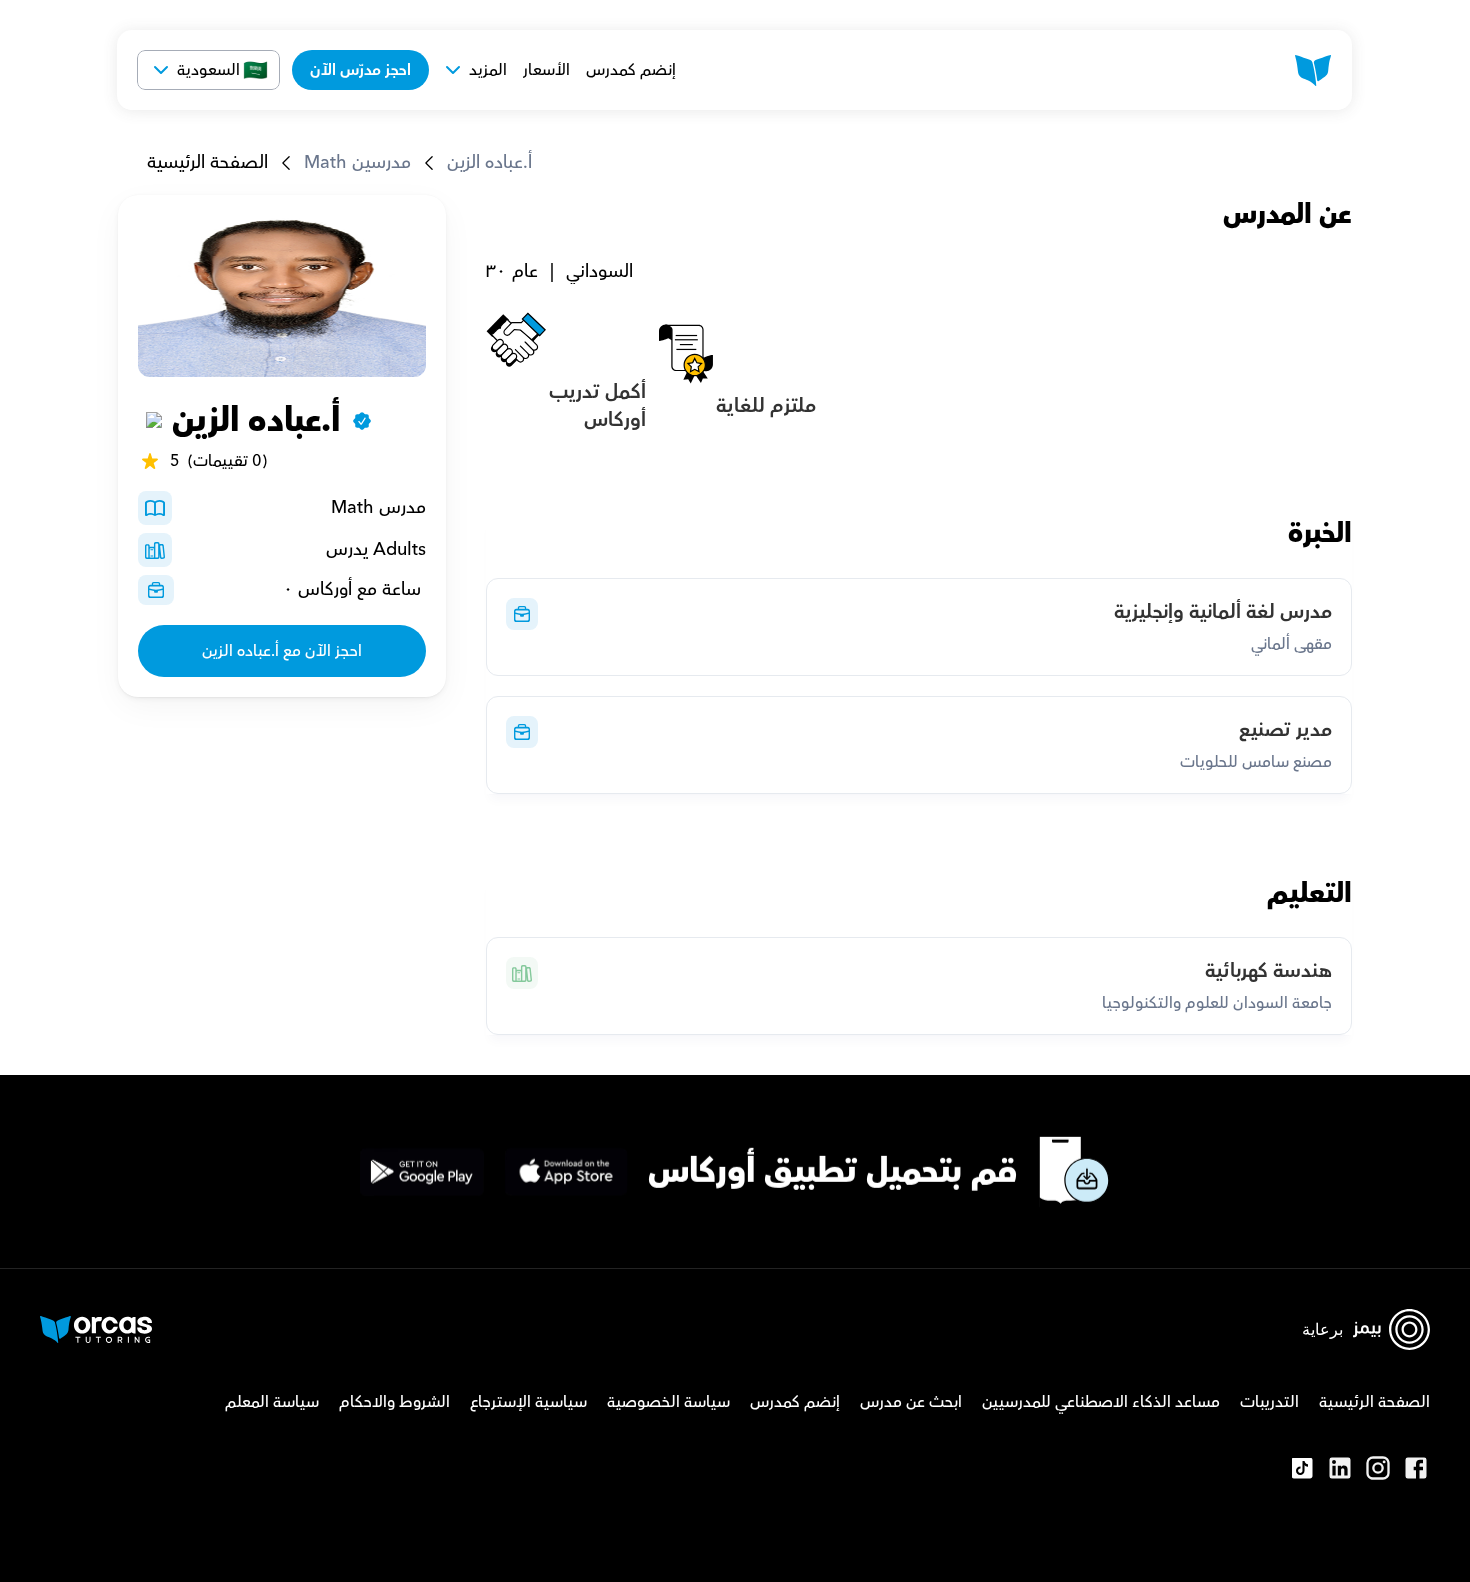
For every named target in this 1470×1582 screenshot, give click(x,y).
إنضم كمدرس (631, 70)
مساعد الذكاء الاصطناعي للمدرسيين (1101, 1402)
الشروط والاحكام (394, 1402)
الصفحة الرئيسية (207, 162)
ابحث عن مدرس (911, 1402)
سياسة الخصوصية (668, 1402)
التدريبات (1269, 1402)
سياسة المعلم (272, 1402)
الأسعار (546, 70)
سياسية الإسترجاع (528, 1402)
